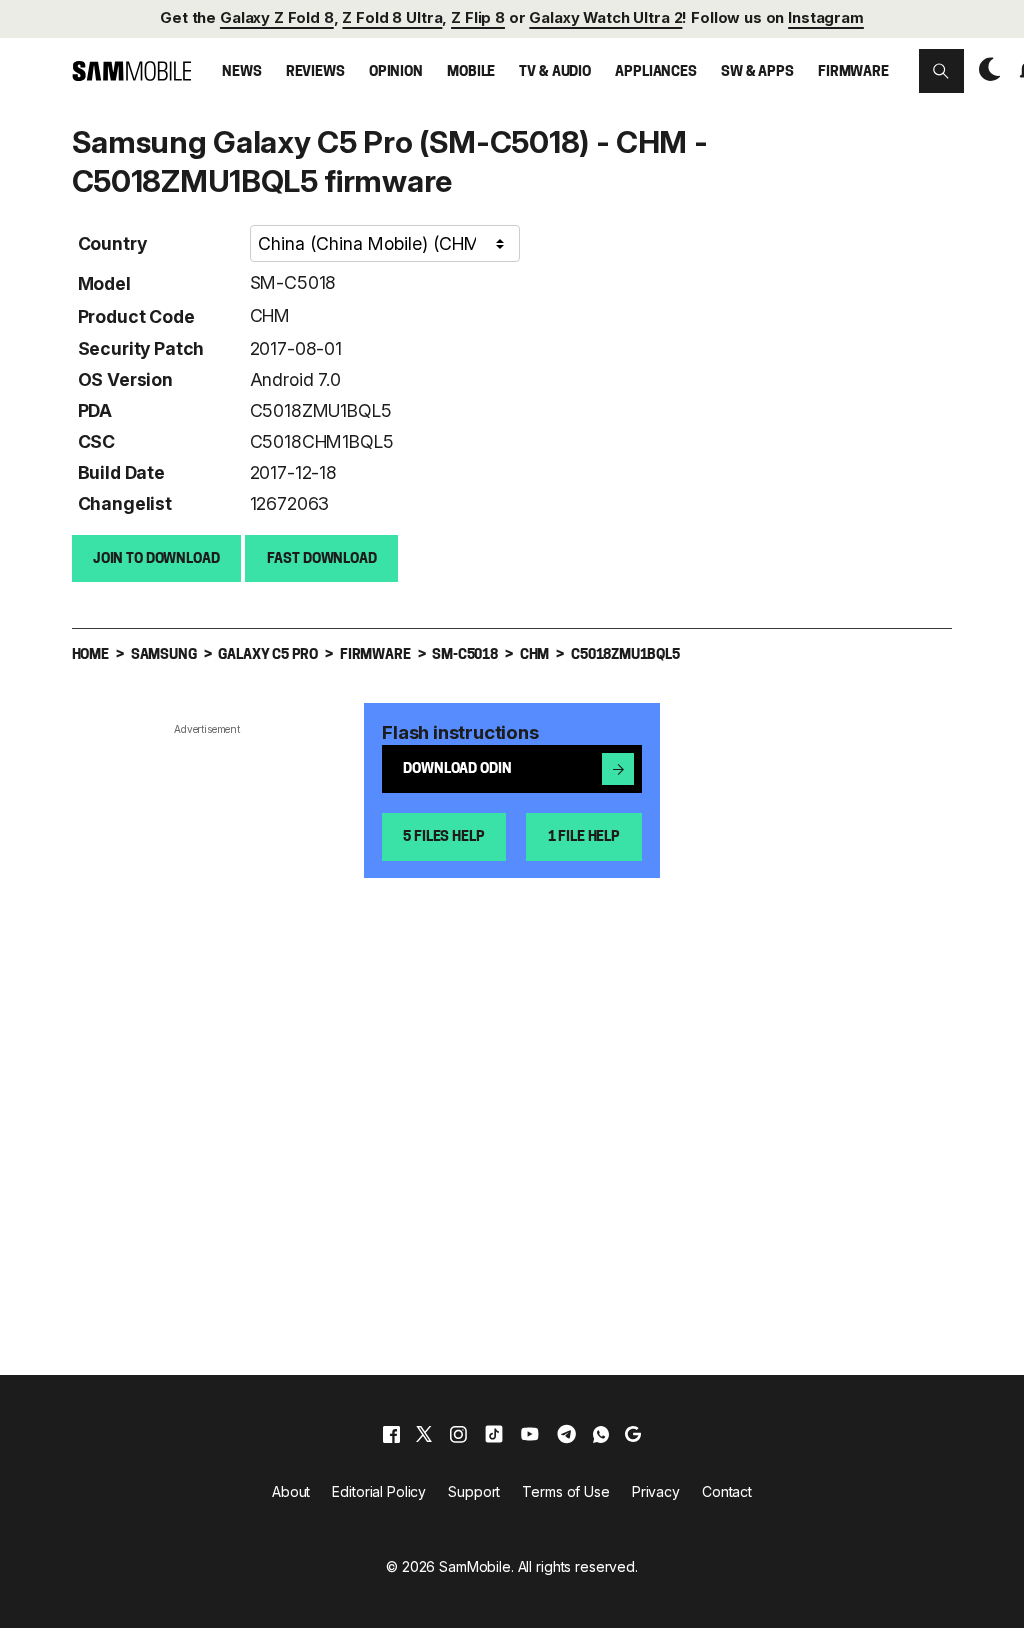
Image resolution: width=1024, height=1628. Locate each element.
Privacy (656, 1491)
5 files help (443, 837)
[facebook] (391, 1434)
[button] (941, 71)
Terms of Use (565, 1491)
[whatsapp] (601, 1434)
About (291, 1491)
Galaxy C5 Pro (268, 655)
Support (474, 1491)
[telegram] (566, 1434)
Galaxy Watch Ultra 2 (605, 18)
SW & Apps (757, 72)
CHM (270, 315)
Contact (727, 1491)
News (241, 72)
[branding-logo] (132, 70)
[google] (633, 1434)
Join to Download (156, 559)
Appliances (656, 72)
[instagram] (458, 1434)
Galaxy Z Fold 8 (277, 18)
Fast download (322, 559)
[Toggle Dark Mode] (985, 69)
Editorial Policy (379, 1491)
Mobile (471, 72)
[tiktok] (494, 1434)
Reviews (315, 72)
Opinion (396, 72)
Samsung (164, 655)
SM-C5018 (293, 282)
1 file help (584, 837)
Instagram (826, 18)
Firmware (853, 72)
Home (90, 655)
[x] (424, 1434)
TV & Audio (555, 72)
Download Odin (457, 769)
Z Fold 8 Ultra (392, 18)
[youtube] (530, 1434)
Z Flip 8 (478, 18)
